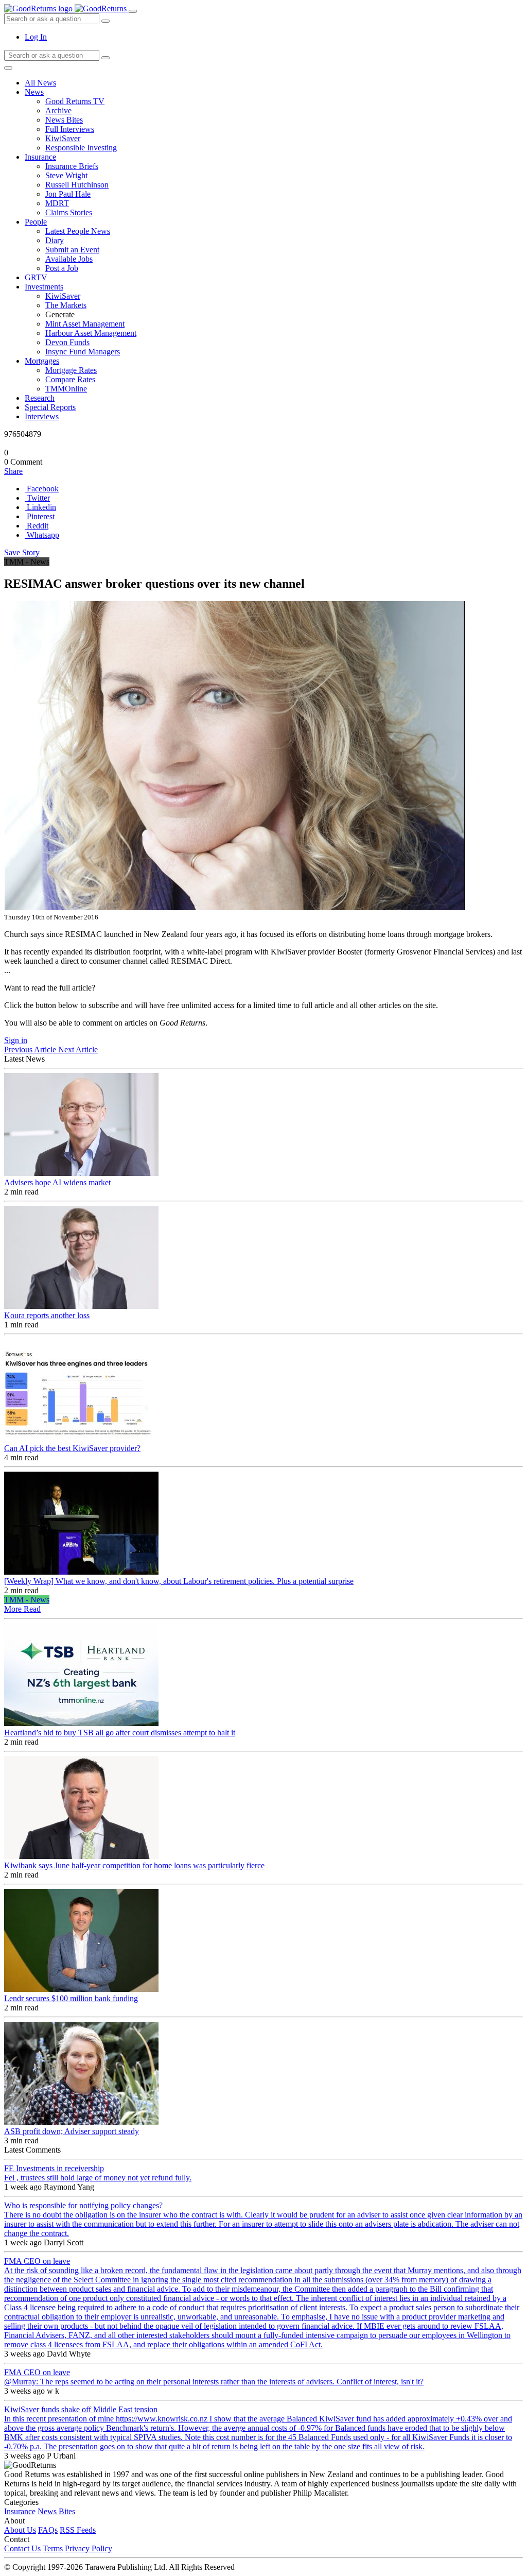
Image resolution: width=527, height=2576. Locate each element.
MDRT (57, 203)
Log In (36, 37)
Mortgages (42, 361)
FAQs (48, 2530)
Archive (58, 110)
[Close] (8, 68)
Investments (44, 287)
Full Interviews (70, 129)
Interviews (42, 416)
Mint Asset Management (85, 324)
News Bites (64, 120)
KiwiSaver (63, 138)
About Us (20, 2530)
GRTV (36, 277)
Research (40, 398)
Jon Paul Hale (68, 194)
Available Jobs (69, 259)
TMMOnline (66, 389)
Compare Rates (70, 379)
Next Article (78, 1050)
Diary (55, 240)
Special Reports (50, 407)
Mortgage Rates (71, 370)
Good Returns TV (75, 101)
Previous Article (31, 1050)
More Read (22, 1609)
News (34, 92)
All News (40, 83)
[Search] (106, 58)
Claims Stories (69, 212)
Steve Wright (66, 175)
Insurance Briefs (72, 166)
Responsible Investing (81, 148)
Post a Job (62, 268)
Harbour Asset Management (91, 333)
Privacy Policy (89, 2548)
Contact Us (22, 2548)
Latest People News (78, 231)
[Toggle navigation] (133, 11)
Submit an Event (72, 250)
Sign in (16, 1040)
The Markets (66, 305)
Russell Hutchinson (77, 185)
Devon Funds (67, 342)
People (36, 222)
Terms (53, 2548)
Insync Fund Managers (83, 352)
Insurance (40, 157)
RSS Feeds (78, 2530)
